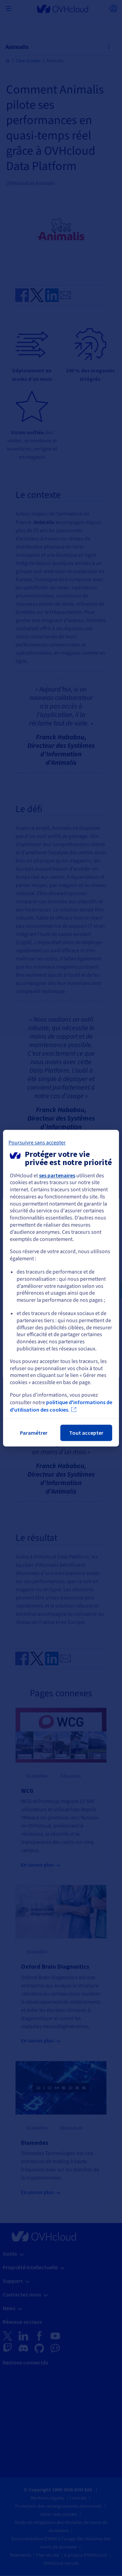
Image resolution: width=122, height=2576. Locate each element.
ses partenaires (57, 1175)
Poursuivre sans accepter (37, 1143)
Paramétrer (34, 1433)
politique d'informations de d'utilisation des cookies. (61, 1406)
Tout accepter (86, 1433)
